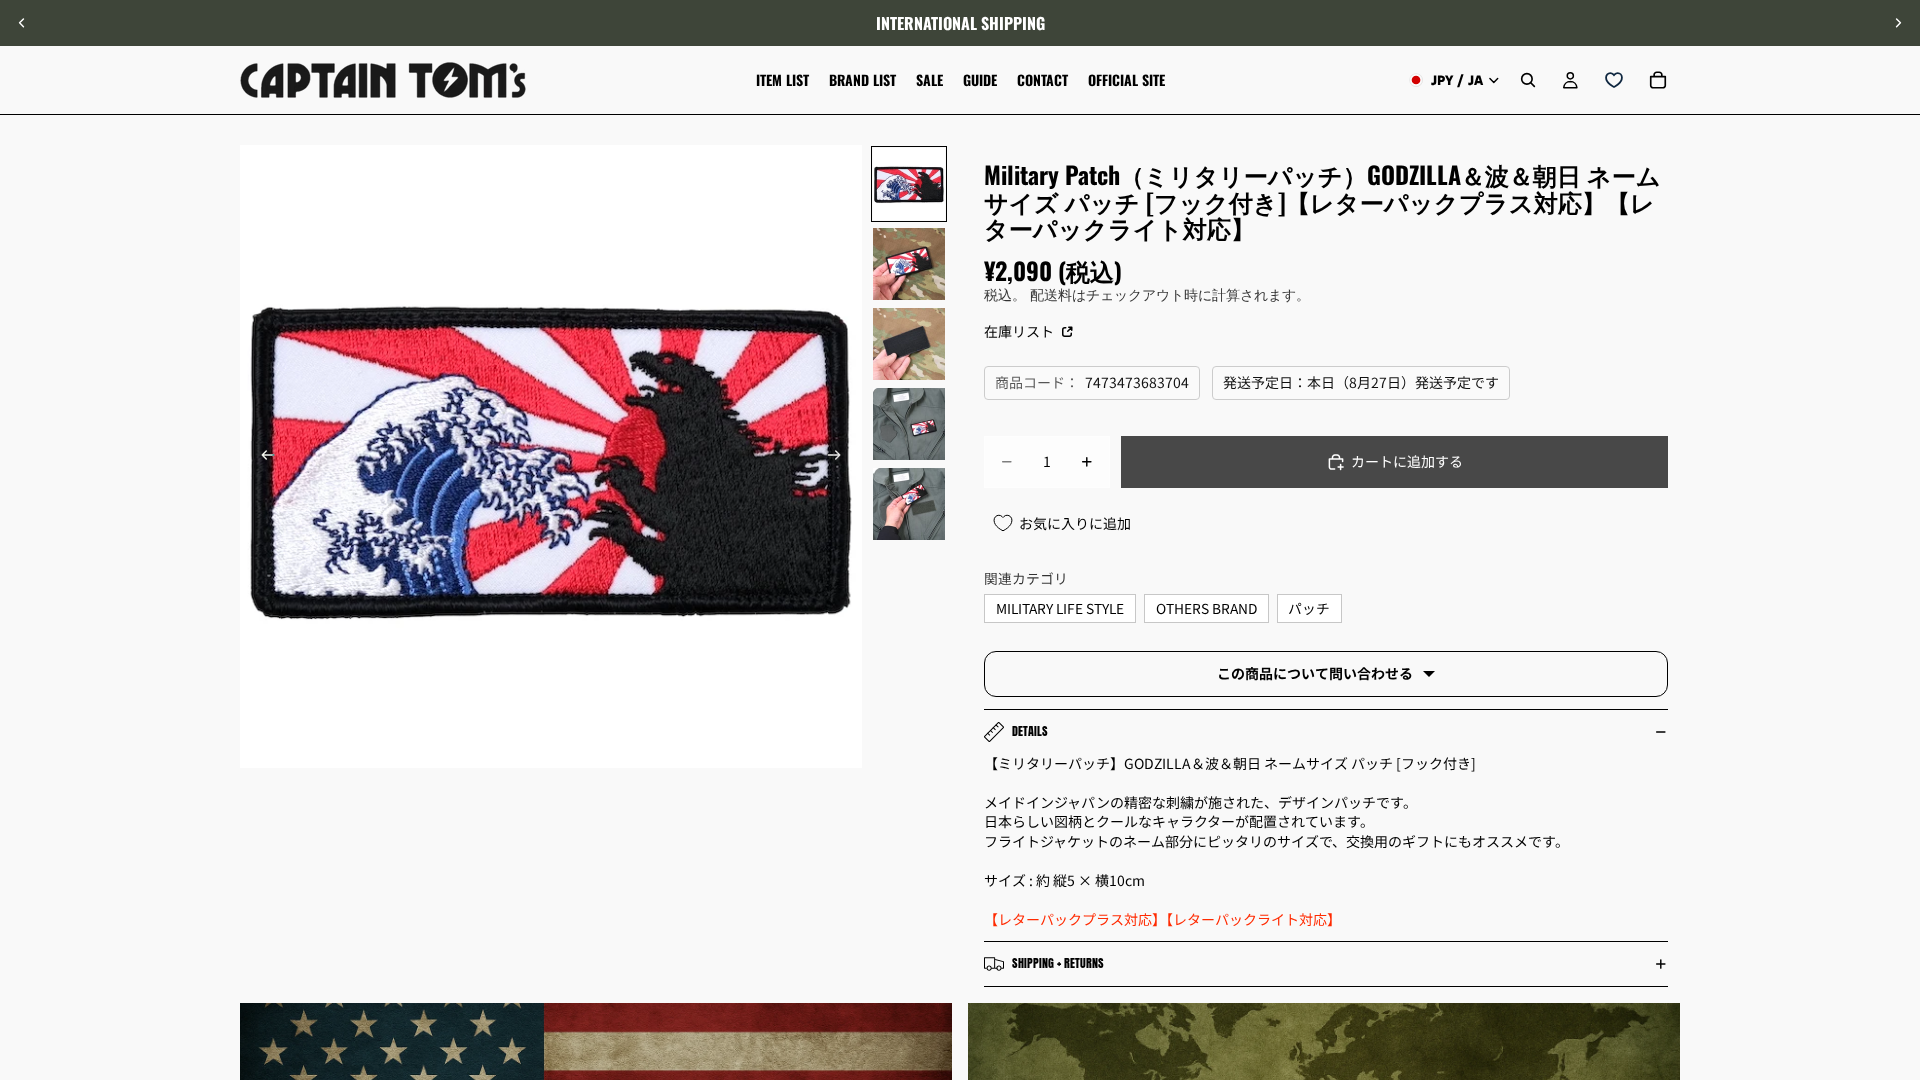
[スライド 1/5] (909, 184)
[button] (1894, 911)
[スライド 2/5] (909, 264)
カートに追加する (1407, 461)
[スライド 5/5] (909, 504)
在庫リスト (1020, 331)
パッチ (1309, 608)
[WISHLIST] (1614, 80)
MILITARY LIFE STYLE (1060, 608)
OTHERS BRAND (1206, 608)
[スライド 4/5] (909, 424)
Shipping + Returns (1058, 963)
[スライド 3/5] (909, 344)
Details (1030, 731)
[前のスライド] (22, 23)
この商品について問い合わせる (1315, 673)
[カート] (1658, 80)
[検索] (1528, 80)
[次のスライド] (1898, 23)
